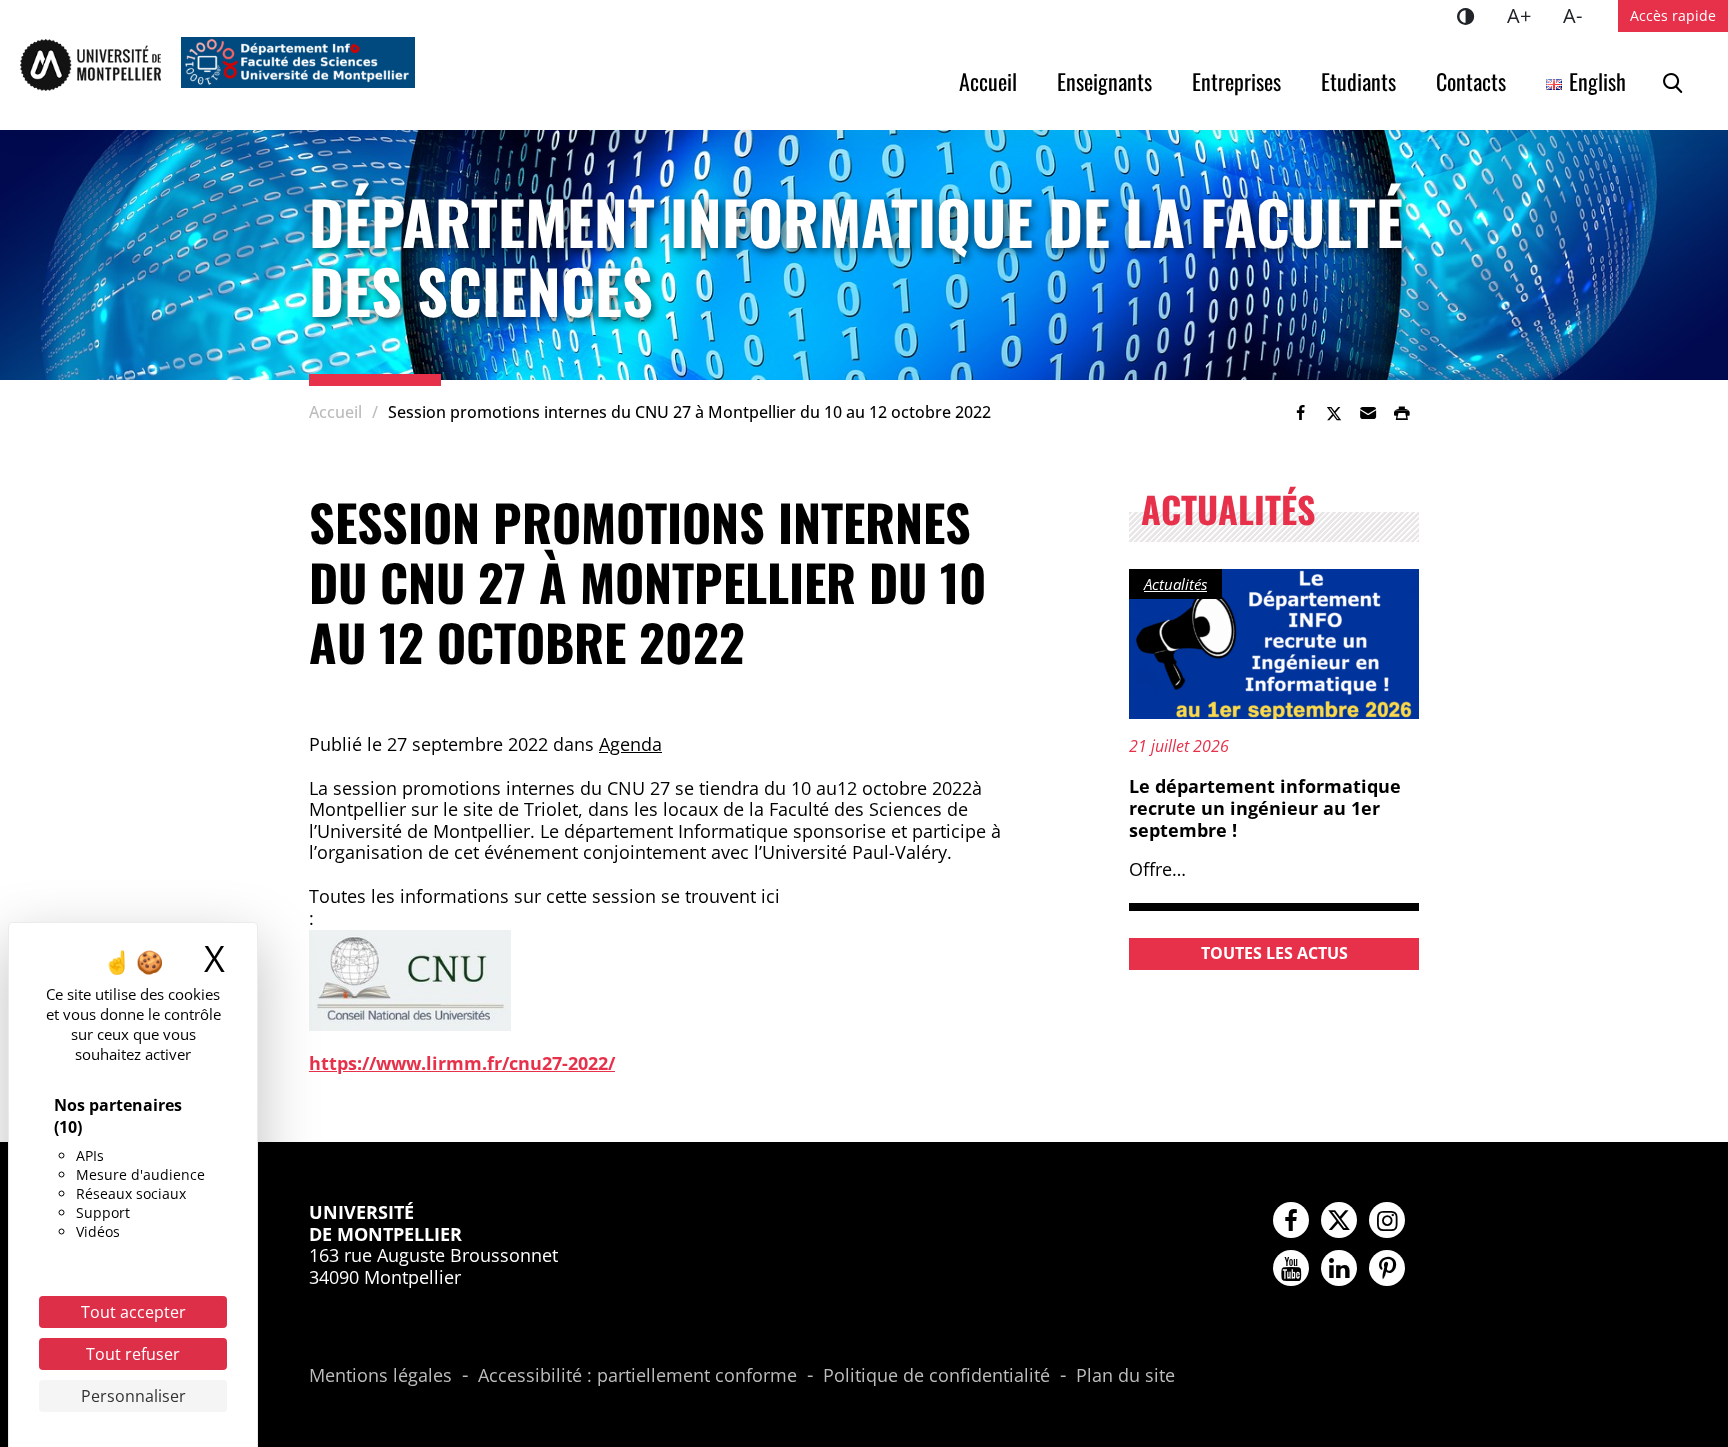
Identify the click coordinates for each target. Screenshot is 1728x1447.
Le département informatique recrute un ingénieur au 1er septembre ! (1265, 807)
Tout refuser (133, 1354)
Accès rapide (1673, 15)
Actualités (1175, 584)
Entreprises (1236, 81)
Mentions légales (380, 1376)
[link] (1300, 413)
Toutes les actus (1274, 953)
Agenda (630, 744)
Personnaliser (133, 1396)
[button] (1368, 413)
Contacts (1471, 81)
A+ (1527, 15)
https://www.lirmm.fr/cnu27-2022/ (462, 1063)
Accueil (988, 81)
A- (1580, 15)
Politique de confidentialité (936, 1376)
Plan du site (1125, 1376)
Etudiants (1358, 81)
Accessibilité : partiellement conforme (637, 1376)
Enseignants (1104, 81)
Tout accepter (133, 1312)
